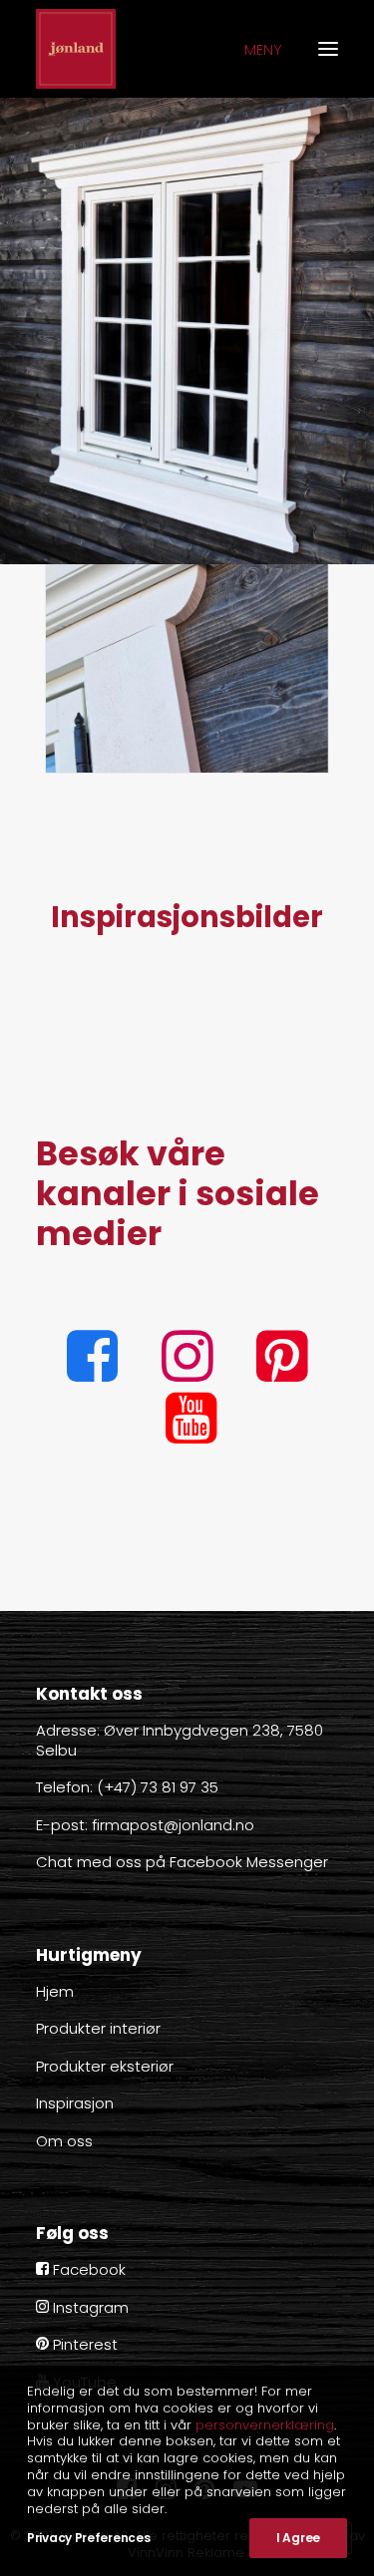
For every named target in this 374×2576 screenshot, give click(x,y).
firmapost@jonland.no (173, 1825)
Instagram (89, 2307)
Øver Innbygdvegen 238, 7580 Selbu (180, 1740)
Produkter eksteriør (105, 2066)
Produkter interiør (98, 2028)
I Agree (298, 2538)
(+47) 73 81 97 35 (158, 1787)
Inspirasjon (75, 2103)
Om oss (64, 2141)
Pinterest (83, 2344)
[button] (92, 1376)
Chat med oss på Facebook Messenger (182, 1862)
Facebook (87, 2269)
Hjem (55, 1991)
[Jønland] (76, 49)
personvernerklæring (265, 2425)
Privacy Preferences (88, 2538)
